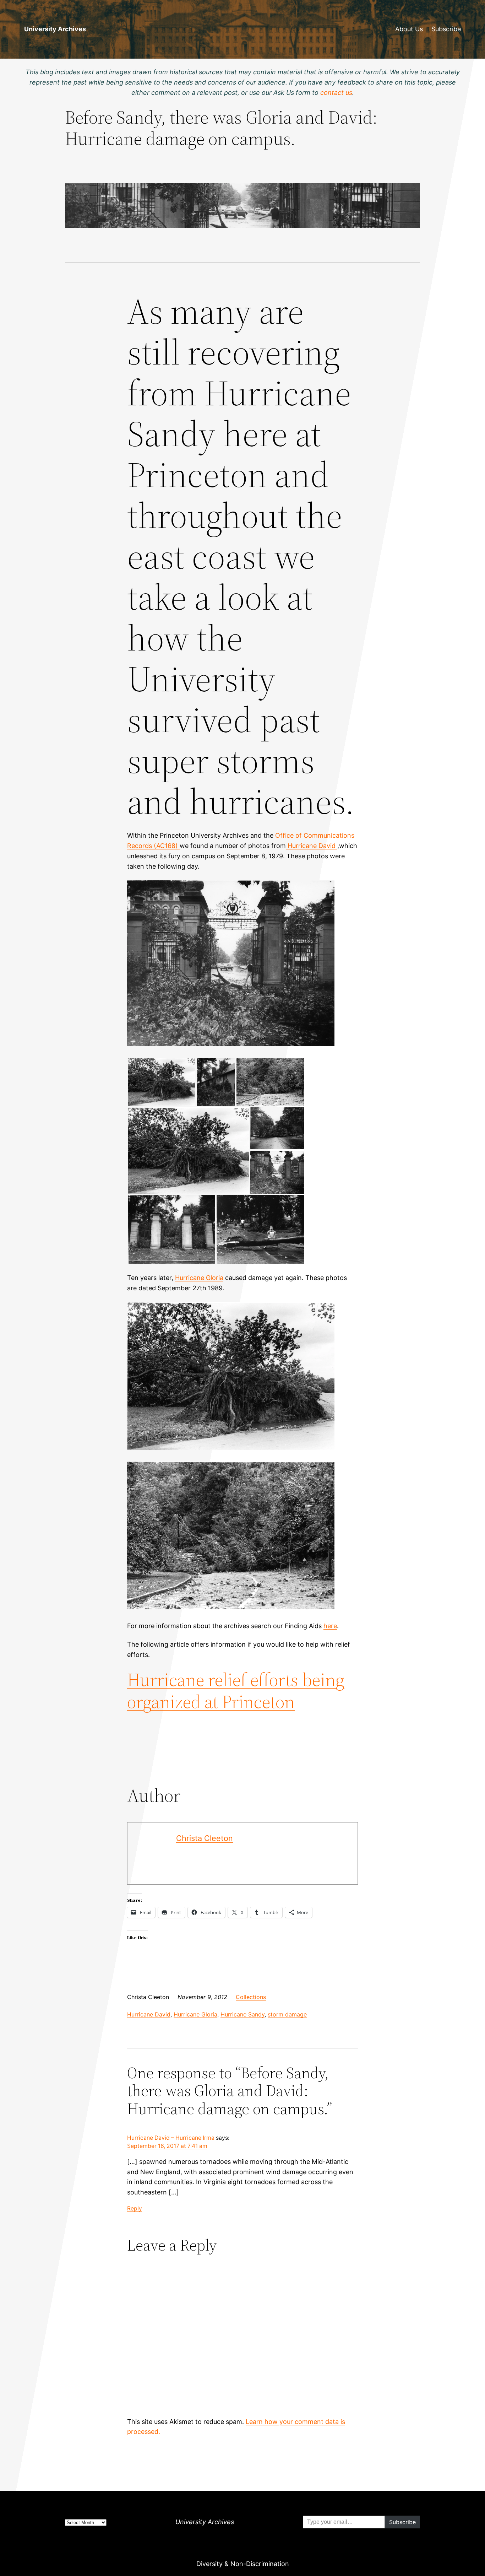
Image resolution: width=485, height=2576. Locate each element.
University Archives (55, 29)
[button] (162, 1082)
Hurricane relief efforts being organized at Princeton (236, 1691)
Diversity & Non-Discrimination (243, 2564)
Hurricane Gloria (199, 1278)
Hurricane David (312, 846)
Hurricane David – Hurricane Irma (171, 2138)
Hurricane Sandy (243, 2014)
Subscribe (446, 29)
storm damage (287, 2014)
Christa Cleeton (205, 1838)
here (330, 1626)
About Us (409, 29)
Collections (251, 1997)
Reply (135, 2208)
